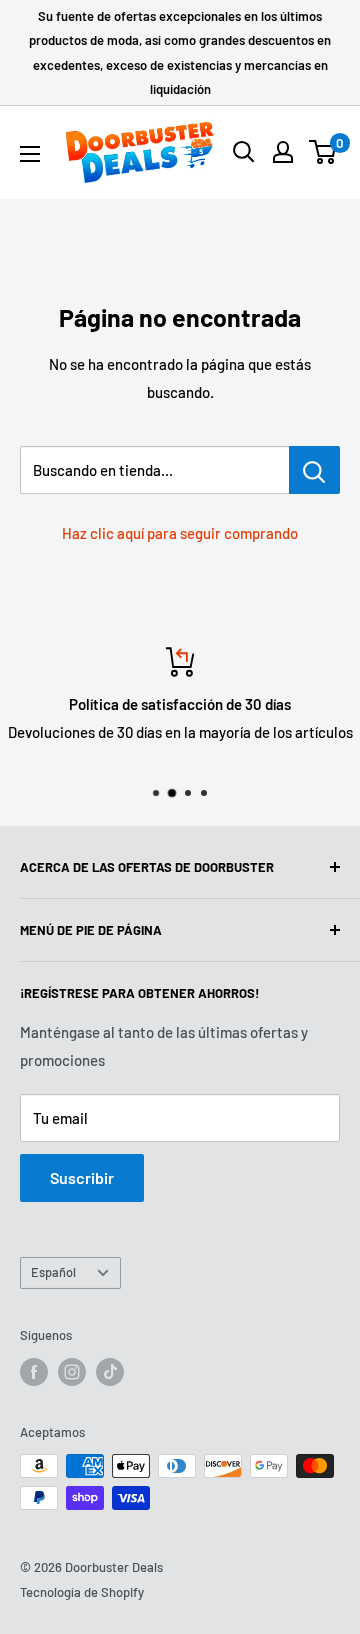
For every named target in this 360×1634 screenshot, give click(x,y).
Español (53, 1272)
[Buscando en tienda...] (314, 470)
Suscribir (82, 1177)
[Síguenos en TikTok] (110, 1372)
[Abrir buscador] (244, 152)
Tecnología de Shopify (82, 1592)
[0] (323, 152)
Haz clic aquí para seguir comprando (180, 533)
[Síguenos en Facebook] (34, 1372)
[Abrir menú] (30, 154)
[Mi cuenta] (283, 152)
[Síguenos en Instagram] (72, 1372)
